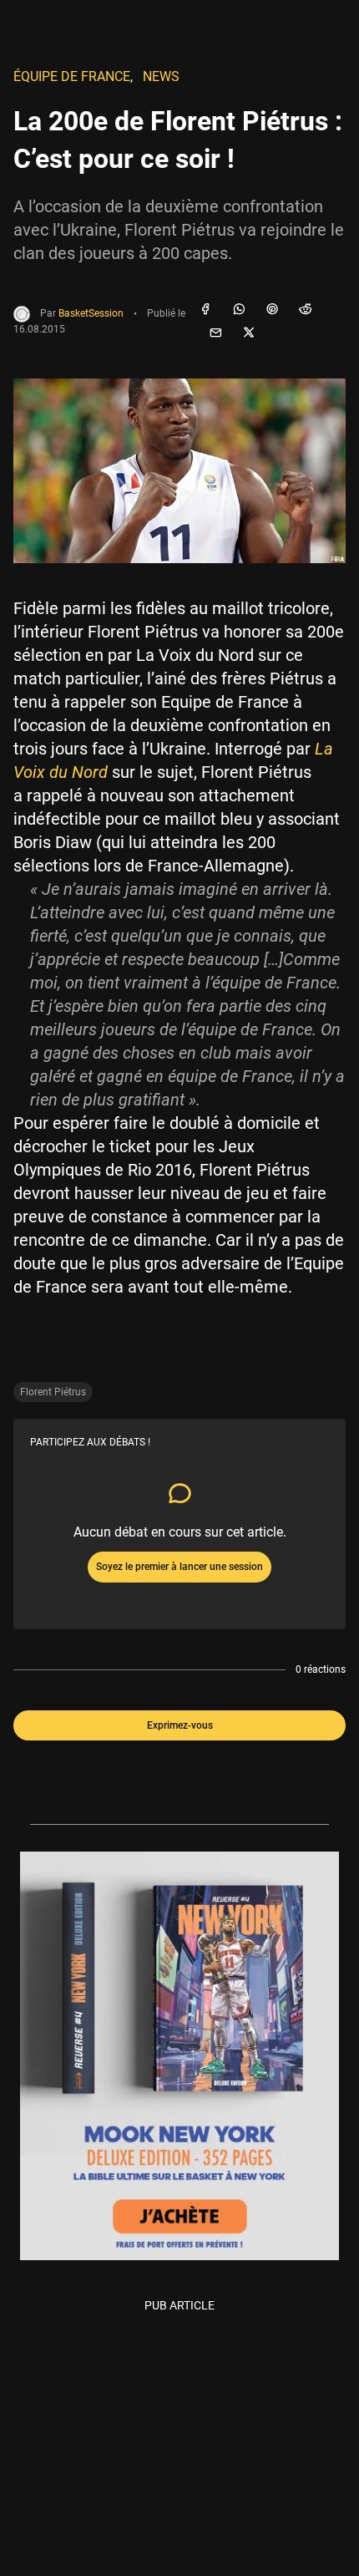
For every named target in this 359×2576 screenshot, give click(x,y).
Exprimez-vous (180, 1725)
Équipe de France (72, 76)
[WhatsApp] (239, 310)
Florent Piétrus (53, 1392)
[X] (249, 333)
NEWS (161, 76)
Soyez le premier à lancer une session (179, 1567)
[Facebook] (205, 310)
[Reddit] (306, 310)
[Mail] (215, 333)
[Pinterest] (272, 310)
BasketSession (91, 314)
